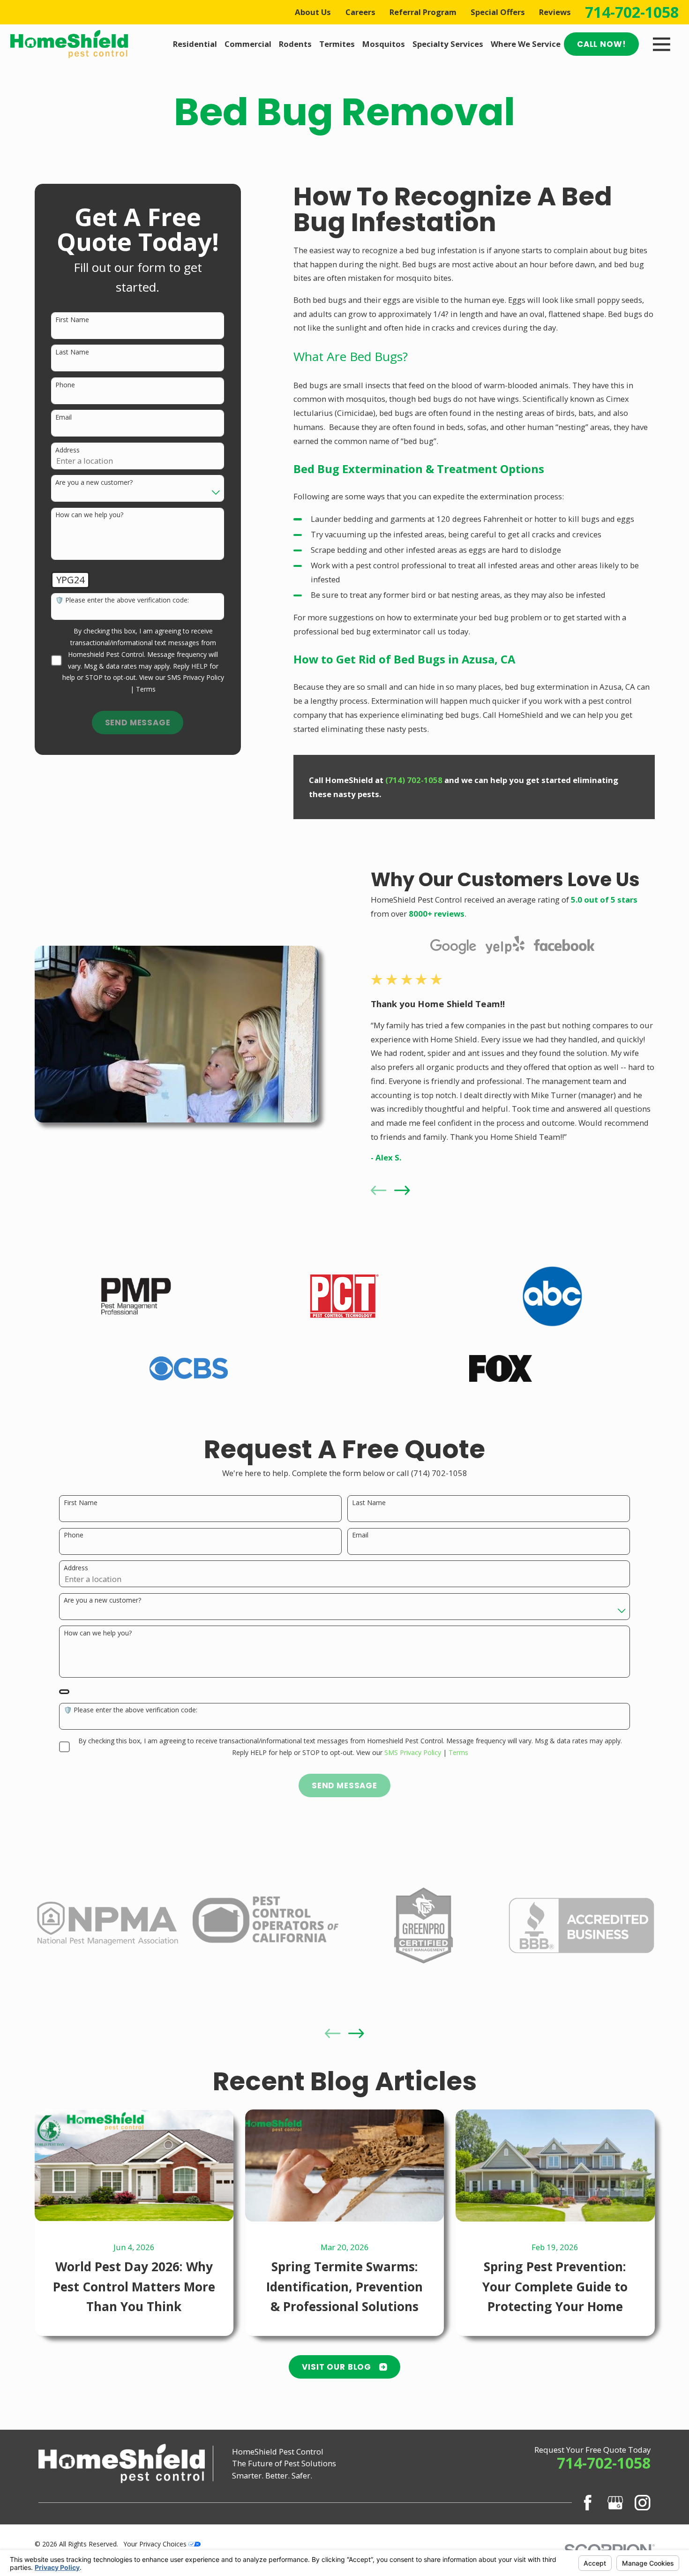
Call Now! (602, 44)
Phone (65, 385)
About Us (313, 12)
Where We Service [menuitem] (526, 44)
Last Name (72, 352)
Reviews (555, 12)
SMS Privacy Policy (196, 677)
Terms (146, 689)
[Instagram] (642, 2503)
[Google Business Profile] (615, 2503)
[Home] (69, 44)
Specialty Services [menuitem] (448, 44)
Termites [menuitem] (337, 44)
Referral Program (423, 12)
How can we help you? (89, 515)
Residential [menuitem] (195, 44)
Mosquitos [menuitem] (384, 44)
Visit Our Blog (337, 2367)
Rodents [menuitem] (295, 44)
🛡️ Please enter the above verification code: (122, 600)
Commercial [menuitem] (248, 44)
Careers (360, 12)
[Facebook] (588, 2503)
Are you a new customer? (94, 483)
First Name (72, 320)
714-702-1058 (632, 12)
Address (67, 450)
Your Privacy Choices (156, 2544)
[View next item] (402, 1190)
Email (64, 418)
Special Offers (498, 12)
